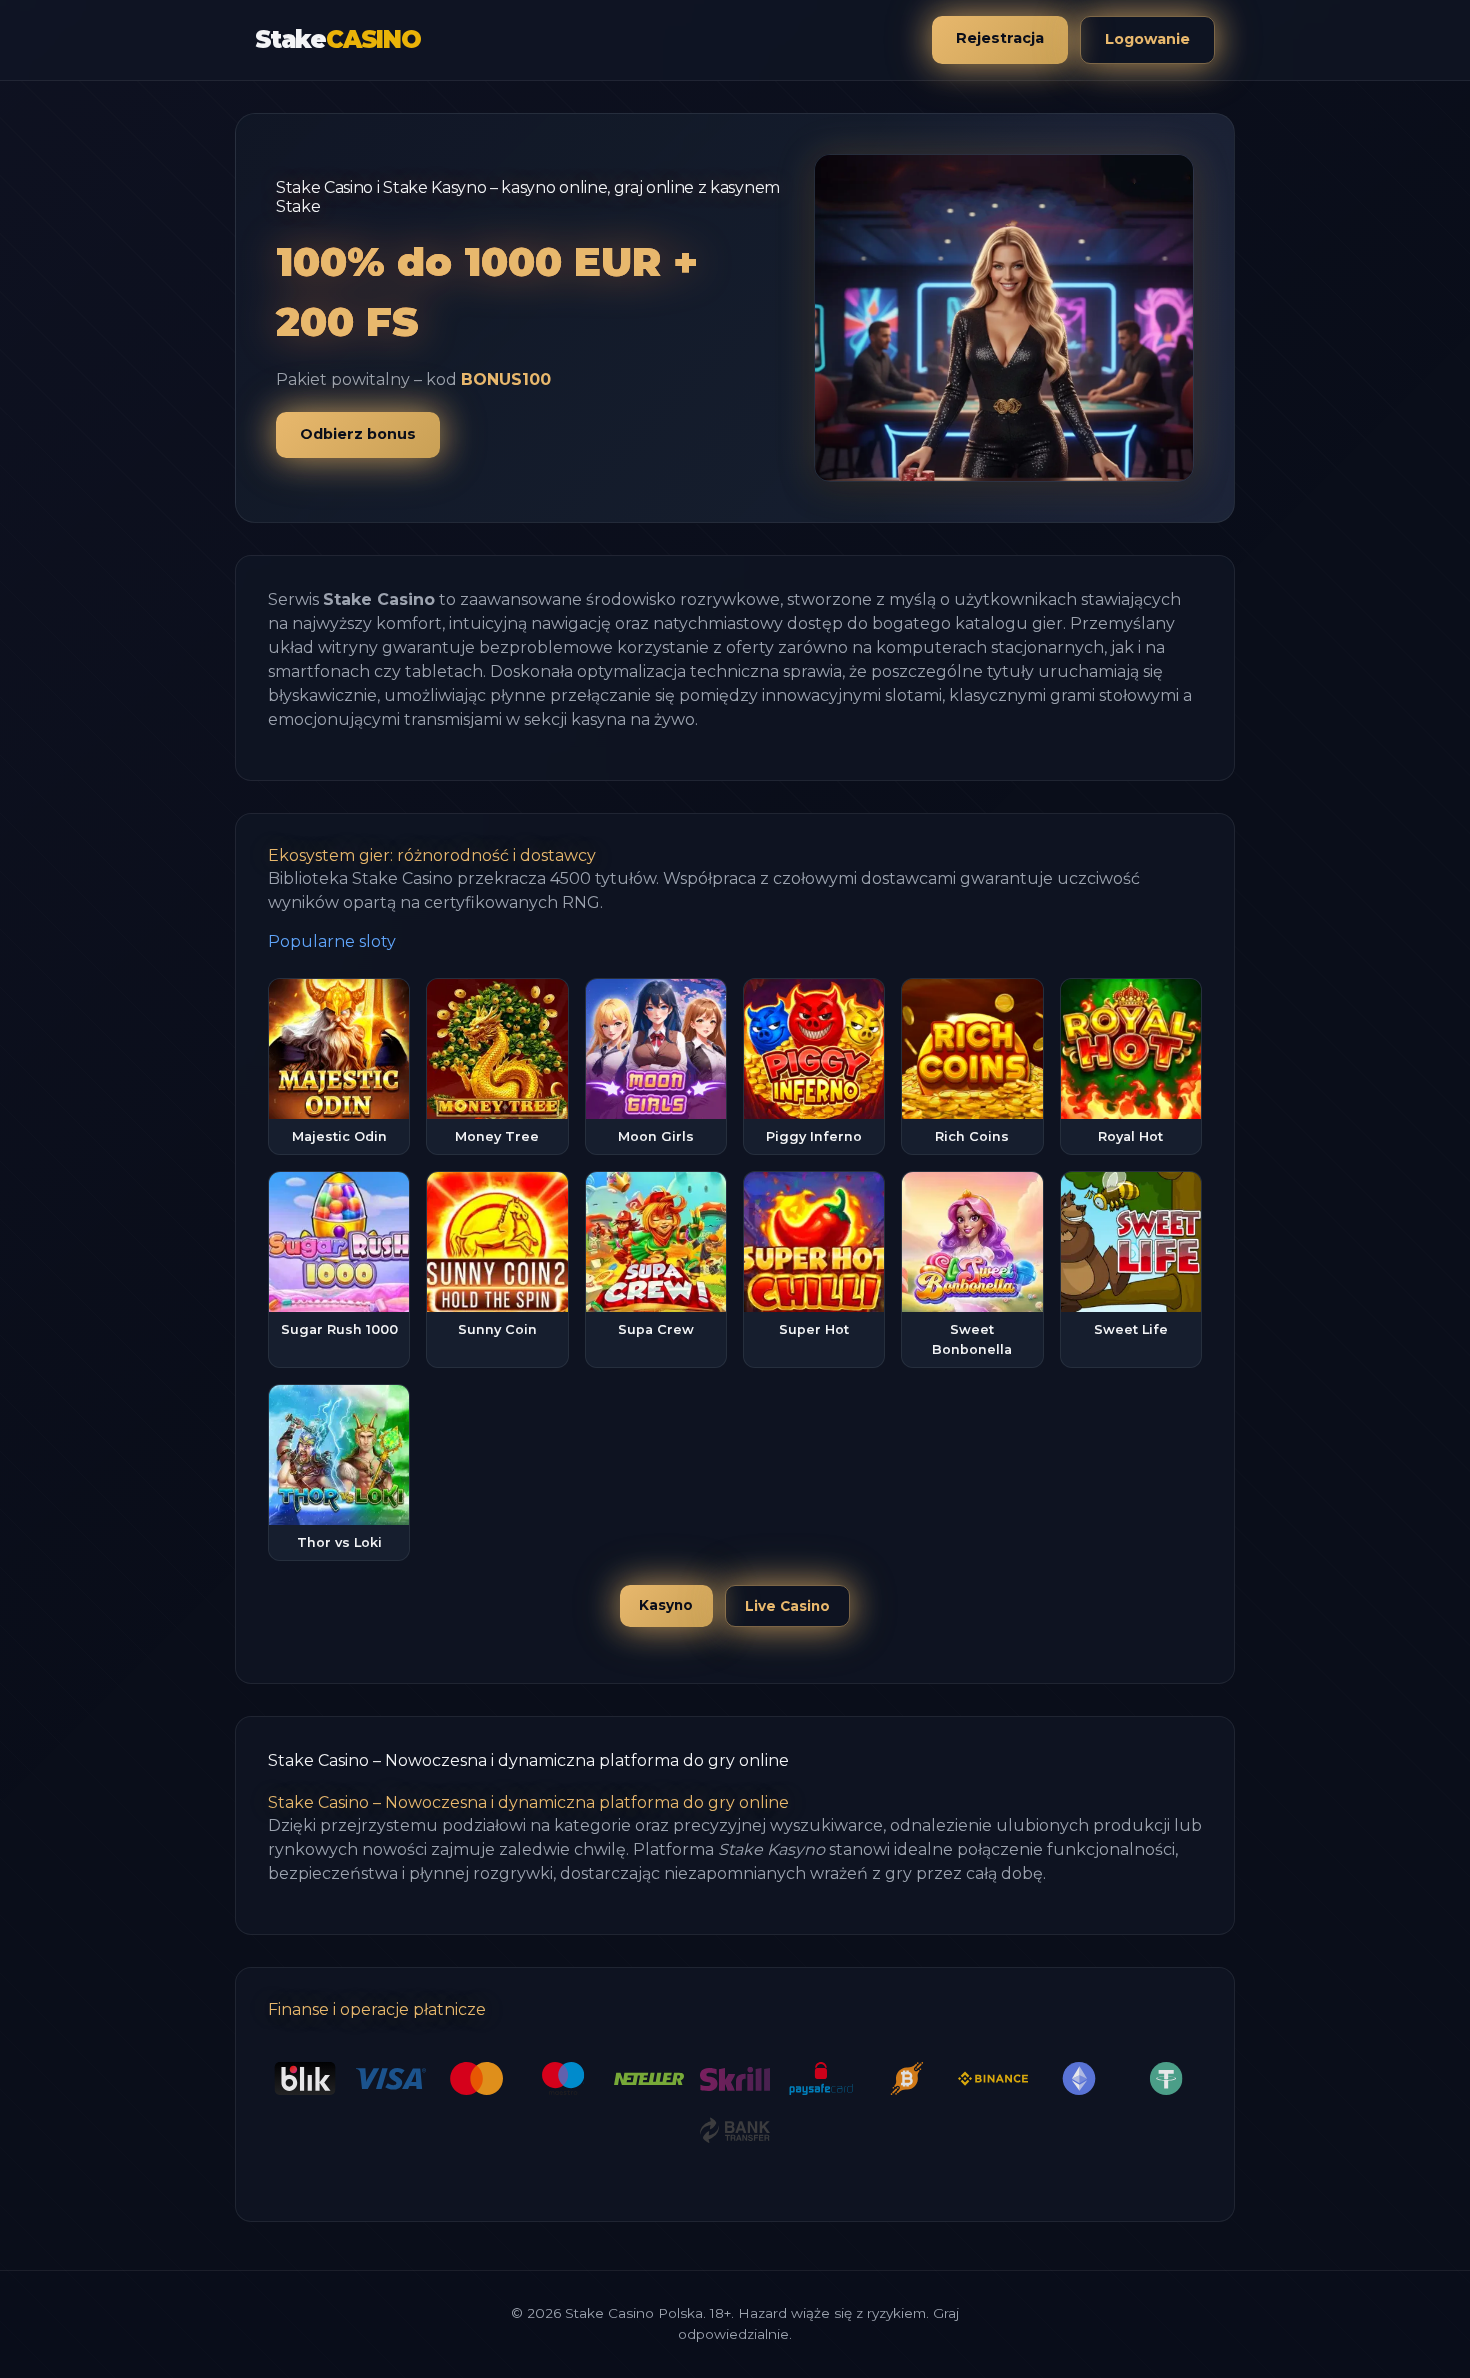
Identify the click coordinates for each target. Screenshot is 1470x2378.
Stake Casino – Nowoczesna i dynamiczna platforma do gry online (528, 1760)
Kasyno (666, 1605)
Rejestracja (1000, 38)
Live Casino (787, 1606)
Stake (338, 39)
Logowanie (1147, 39)
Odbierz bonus (358, 434)
